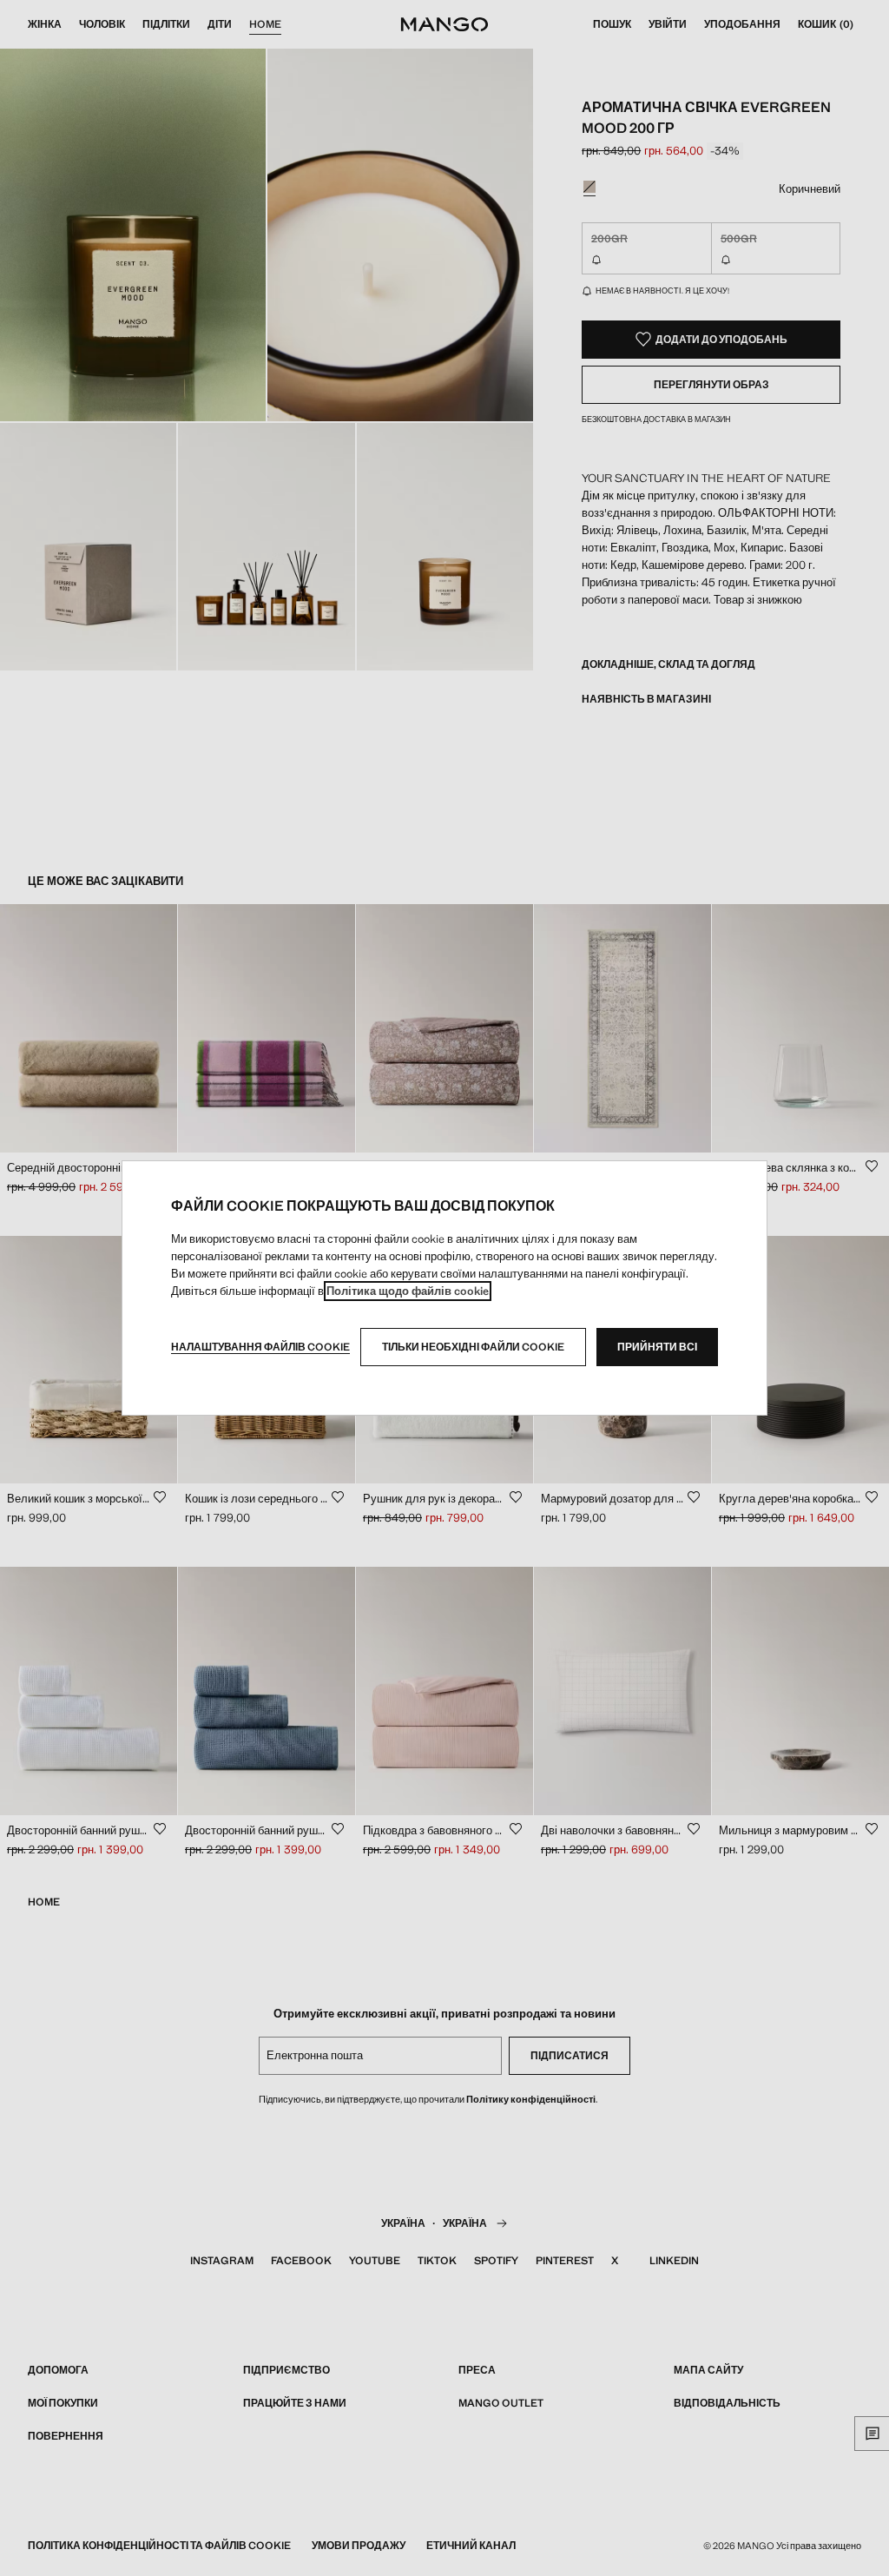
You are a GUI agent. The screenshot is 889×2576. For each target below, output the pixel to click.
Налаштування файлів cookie (260, 1347)
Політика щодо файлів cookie (408, 1291)
